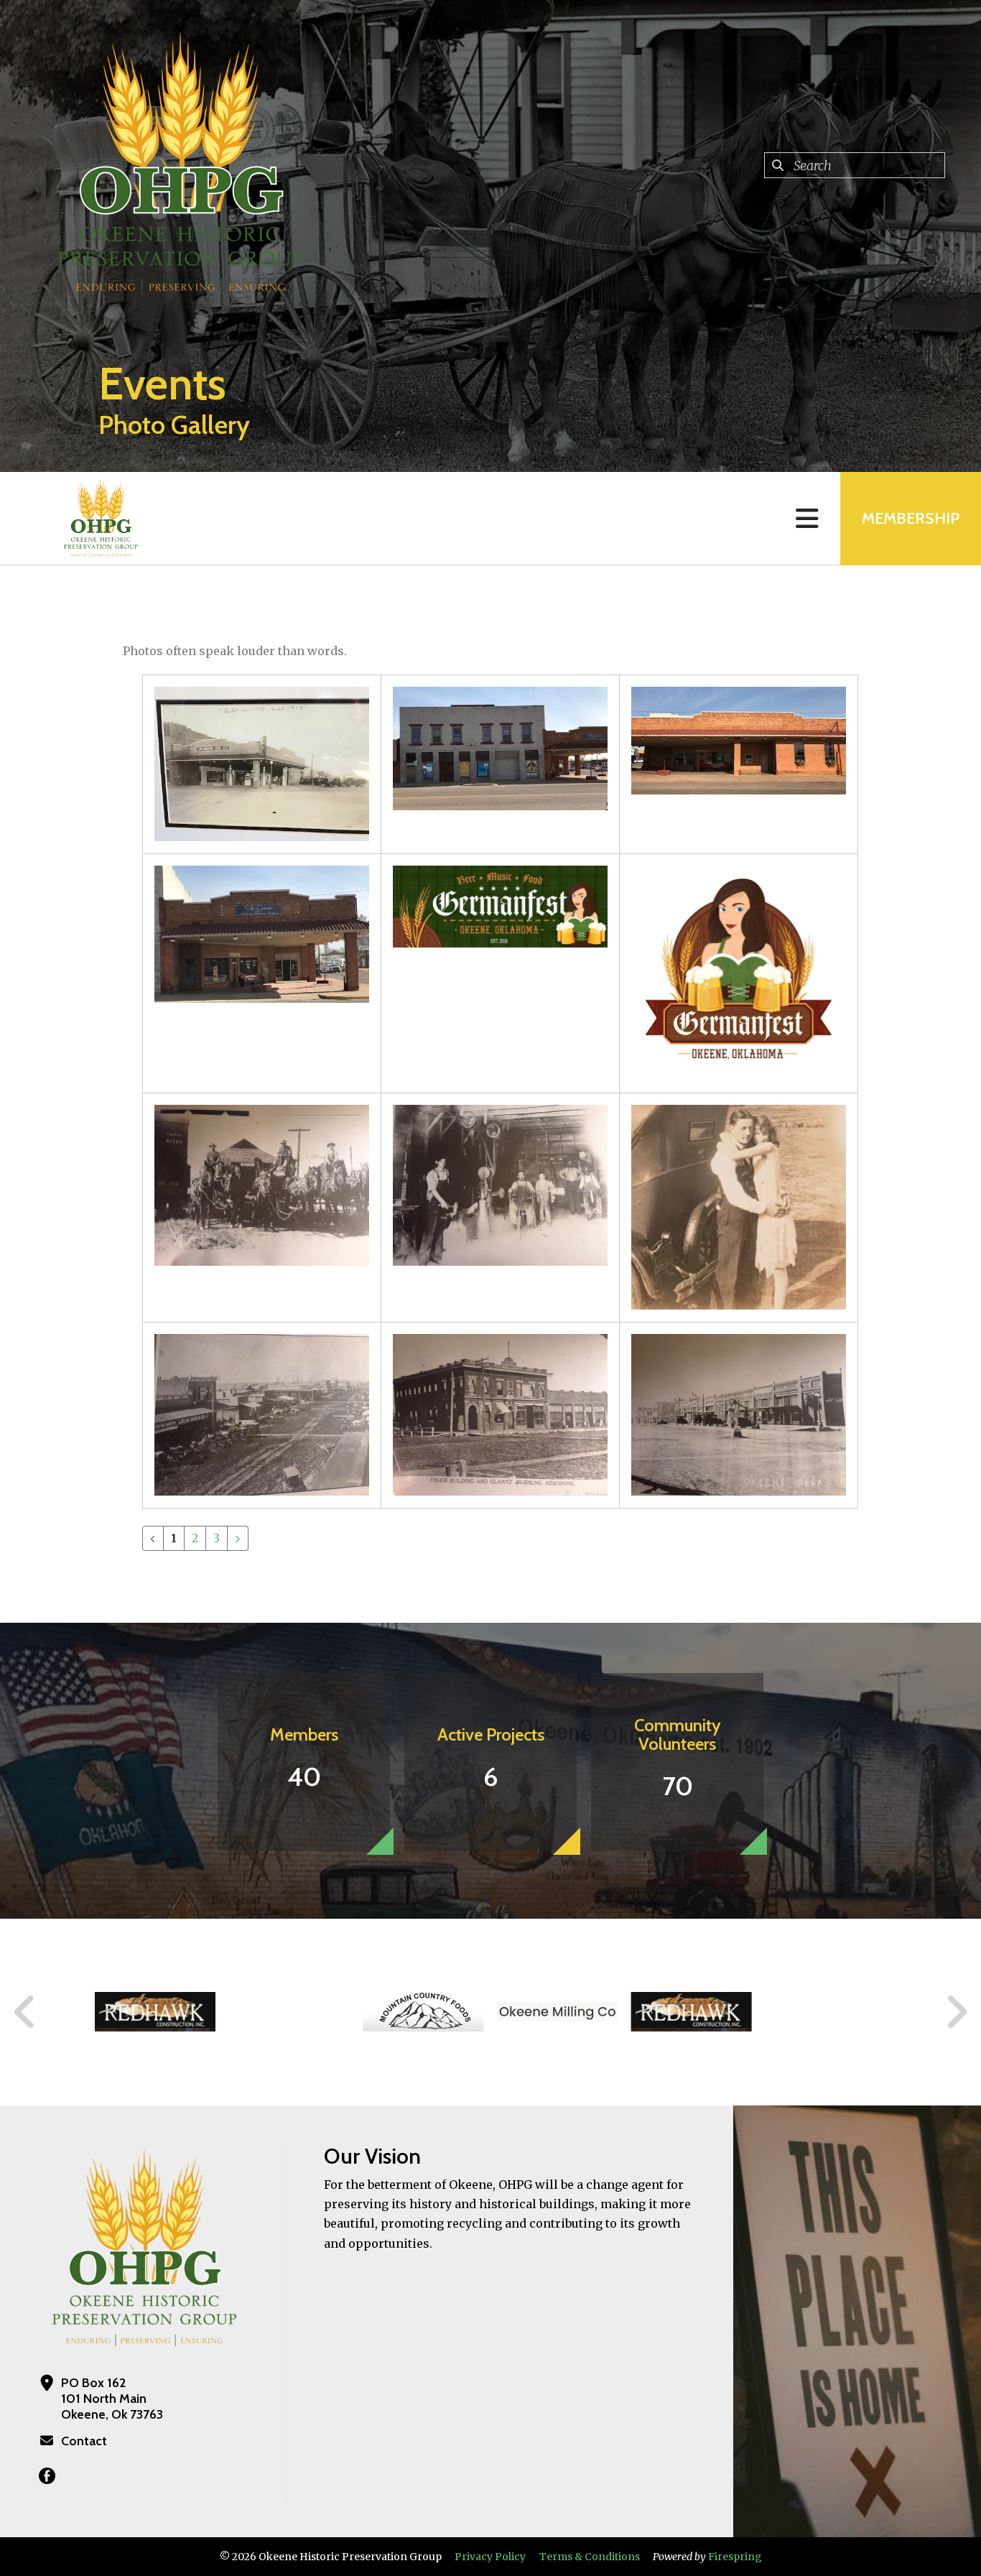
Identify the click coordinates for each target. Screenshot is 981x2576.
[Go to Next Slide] (956, 2012)
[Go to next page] (238, 1538)
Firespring (735, 2557)
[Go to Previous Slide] (25, 2012)
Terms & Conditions (590, 2557)
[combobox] (855, 165)
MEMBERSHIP (911, 518)
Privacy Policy (490, 2557)
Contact (84, 2441)
